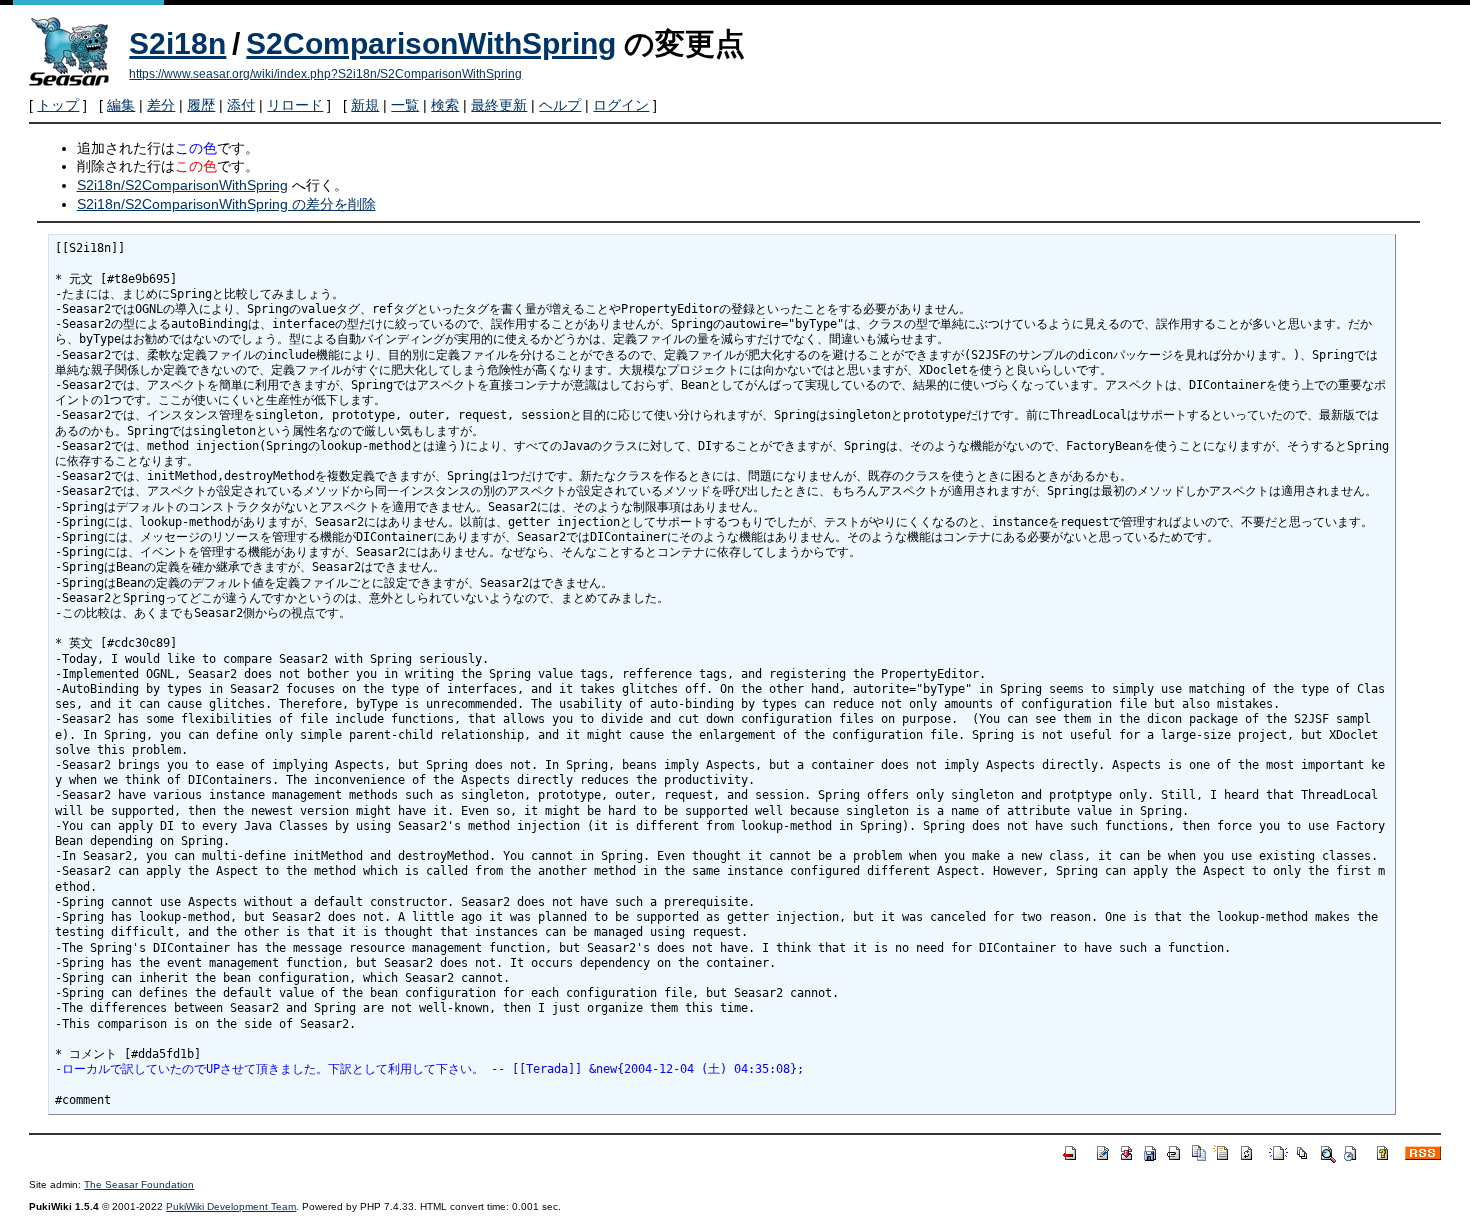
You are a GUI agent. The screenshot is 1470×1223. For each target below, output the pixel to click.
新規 (365, 105)
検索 (445, 105)
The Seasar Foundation (139, 1184)
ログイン (621, 105)
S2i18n (177, 43)
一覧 (405, 105)
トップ (58, 105)
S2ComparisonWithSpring (431, 43)
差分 (161, 105)
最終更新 (499, 105)
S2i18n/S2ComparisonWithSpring (182, 185)
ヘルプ (560, 105)
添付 (241, 105)
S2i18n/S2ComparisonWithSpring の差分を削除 (226, 204)
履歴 (201, 105)
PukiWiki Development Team (231, 1206)
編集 (121, 105)
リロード (295, 105)
